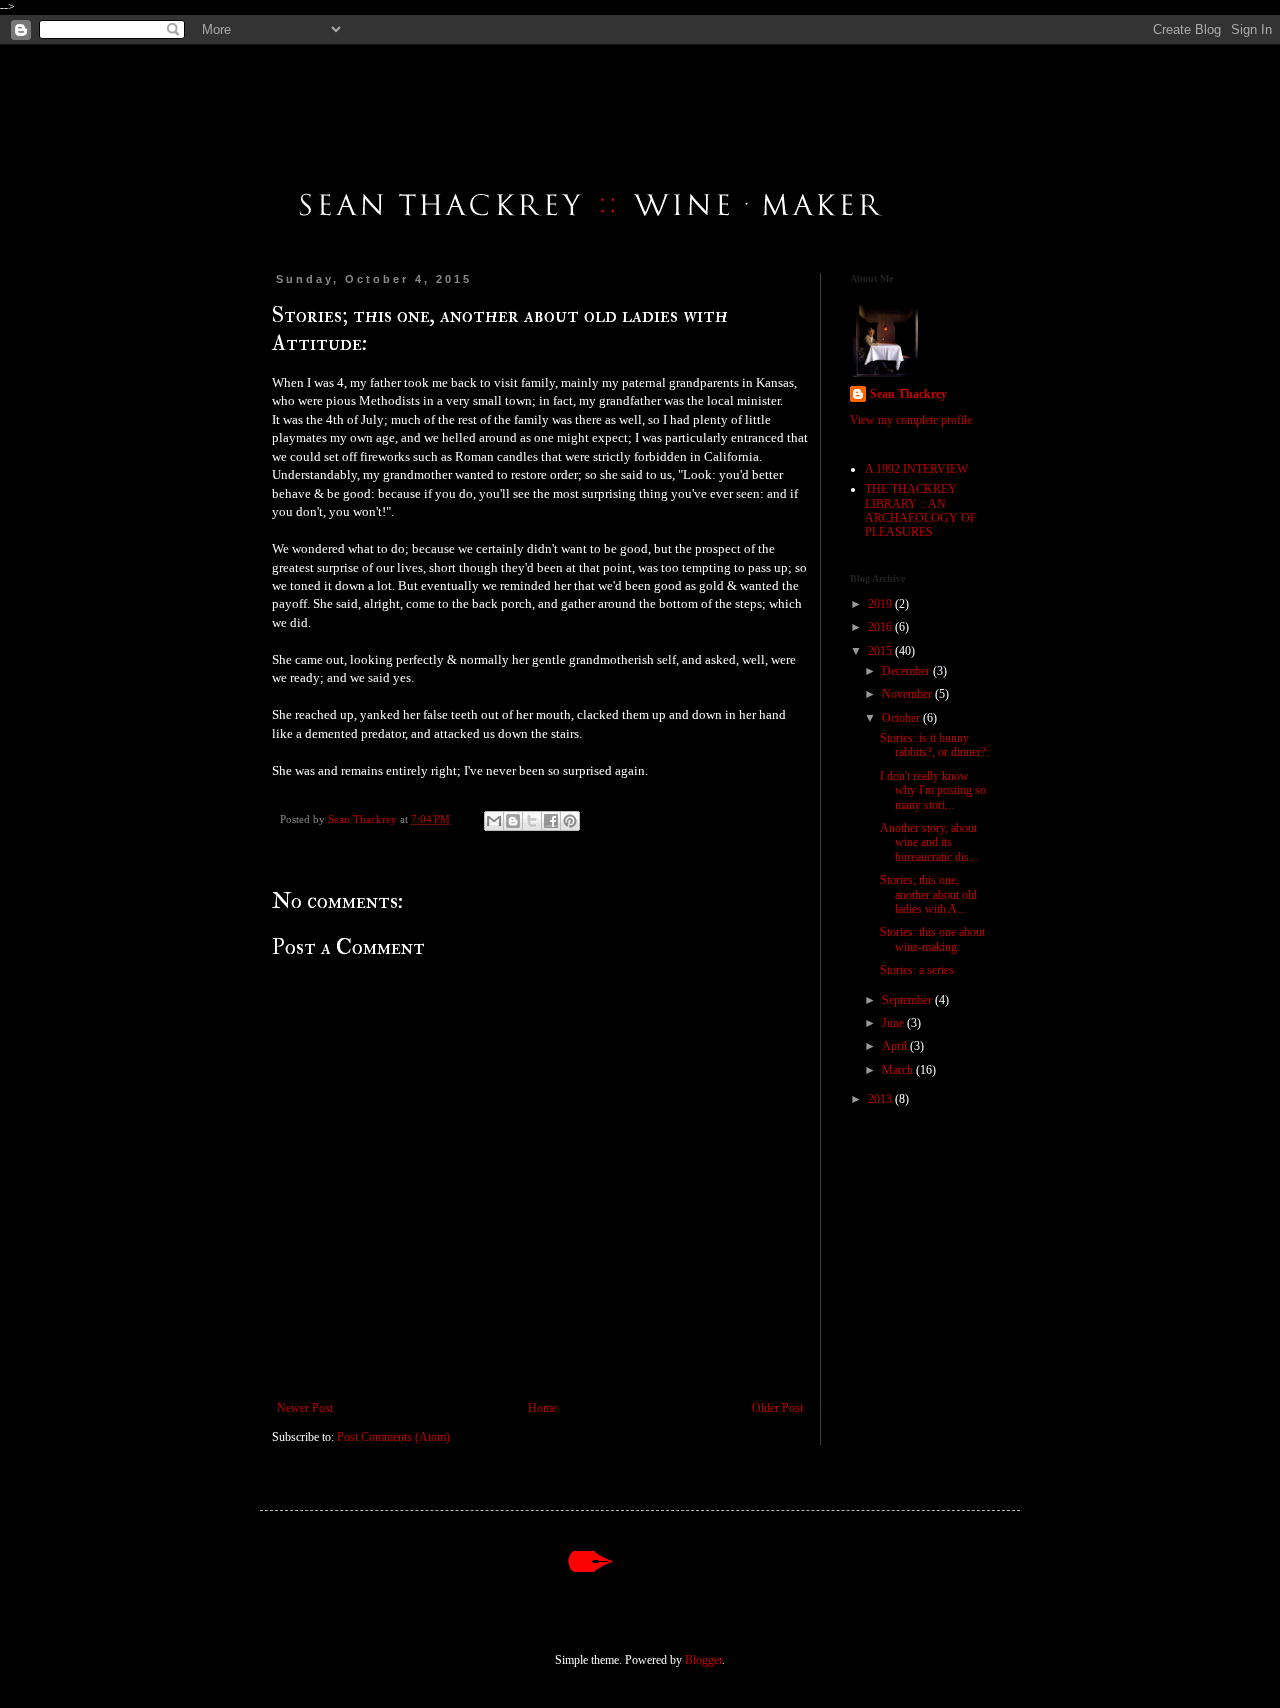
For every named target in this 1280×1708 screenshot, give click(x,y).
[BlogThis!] (513, 821)
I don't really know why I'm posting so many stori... (933, 790)
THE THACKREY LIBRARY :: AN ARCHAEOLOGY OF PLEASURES (921, 510)
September (908, 1000)
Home (542, 1408)
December (907, 671)
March (899, 1070)
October (902, 718)
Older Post (777, 1408)
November (908, 694)
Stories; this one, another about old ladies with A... (928, 894)
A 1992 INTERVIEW (916, 469)
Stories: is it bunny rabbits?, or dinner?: (934, 745)
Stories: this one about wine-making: (932, 939)
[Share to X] (532, 821)
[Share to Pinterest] (570, 821)
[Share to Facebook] (551, 821)
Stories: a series (917, 970)
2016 (881, 627)
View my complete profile (911, 420)
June (894, 1023)
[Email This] (494, 821)
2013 (881, 1099)
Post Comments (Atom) (393, 1437)
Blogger (703, 1660)
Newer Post (305, 1408)
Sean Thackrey (908, 394)
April (896, 1046)
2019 (881, 604)
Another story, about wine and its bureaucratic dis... (929, 842)
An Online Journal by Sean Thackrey (332, 81)
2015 (881, 651)
